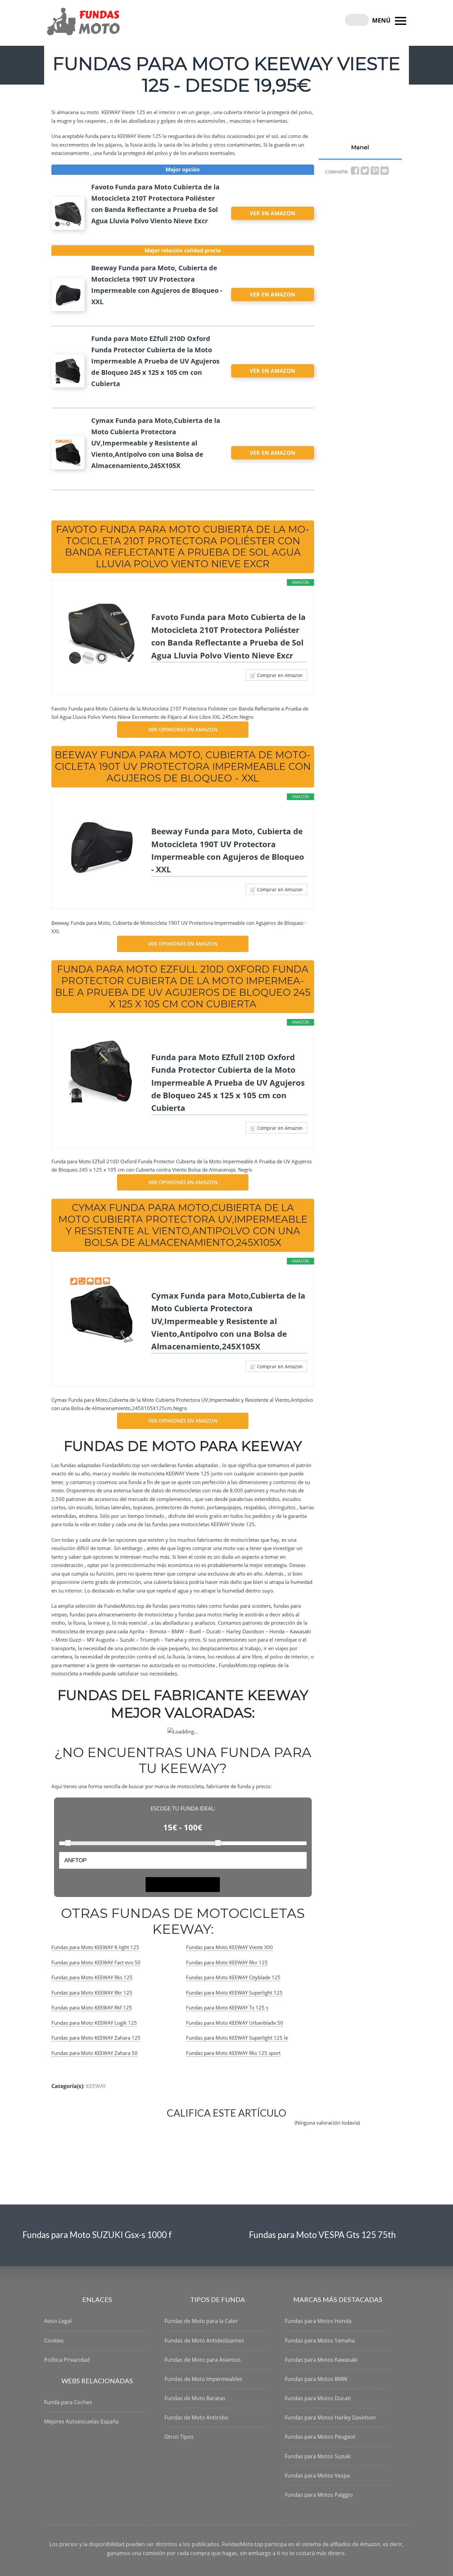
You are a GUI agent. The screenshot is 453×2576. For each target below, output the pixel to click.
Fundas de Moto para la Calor (201, 2321)
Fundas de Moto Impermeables (203, 2379)
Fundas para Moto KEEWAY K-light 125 (95, 1947)
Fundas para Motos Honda (318, 2321)
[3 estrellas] (192, 2128)
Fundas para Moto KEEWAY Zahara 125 (96, 2038)
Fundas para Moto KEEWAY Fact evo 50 (96, 1962)
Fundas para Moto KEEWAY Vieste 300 (229, 1947)
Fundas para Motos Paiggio (319, 2495)
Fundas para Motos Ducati (318, 2398)
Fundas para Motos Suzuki (318, 2456)
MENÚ (382, 20)
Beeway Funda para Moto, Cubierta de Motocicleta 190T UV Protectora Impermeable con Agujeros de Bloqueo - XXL (228, 850)
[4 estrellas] (232, 2128)
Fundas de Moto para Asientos (203, 2360)
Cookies (54, 2340)
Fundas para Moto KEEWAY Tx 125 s (227, 2007)
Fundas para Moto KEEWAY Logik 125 (94, 2023)
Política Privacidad (67, 2360)
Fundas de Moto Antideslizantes (204, 2340)
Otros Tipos (179, 2437)
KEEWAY (96, 2086)
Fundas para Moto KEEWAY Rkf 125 (92, 2007)
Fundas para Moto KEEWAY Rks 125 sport (233, 2053)
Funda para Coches (68, 2402)
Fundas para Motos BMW (316, 2379)
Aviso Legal (58, 2321)
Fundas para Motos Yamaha (320, 2340)
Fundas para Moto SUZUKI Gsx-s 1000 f (97, 2235)
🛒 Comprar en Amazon (276, 675)
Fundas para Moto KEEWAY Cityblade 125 (233, 1977)
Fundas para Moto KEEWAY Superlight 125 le (237, 2038)
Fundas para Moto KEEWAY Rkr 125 (92, 1993)
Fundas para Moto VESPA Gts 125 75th (323, 2235)
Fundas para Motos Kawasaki (321, 2360)
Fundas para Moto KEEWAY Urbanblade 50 (235, 2023)
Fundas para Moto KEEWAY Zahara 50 (95, 2053)
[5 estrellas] (273, 2128)
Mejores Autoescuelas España (81, 2421)
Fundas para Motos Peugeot (320, 2437)
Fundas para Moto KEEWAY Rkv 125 (227, 1962)
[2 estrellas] (152, 2128)
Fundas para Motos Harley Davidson (330, 2417)
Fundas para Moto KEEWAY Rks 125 (92, 1977)
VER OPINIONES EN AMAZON (183, 729)
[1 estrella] (112, 2128)
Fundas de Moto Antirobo (196, 2417)
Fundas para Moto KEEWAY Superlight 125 (234, 1993)
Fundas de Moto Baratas (195, 2398)
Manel (360, 147)
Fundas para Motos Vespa (317, 2475)
